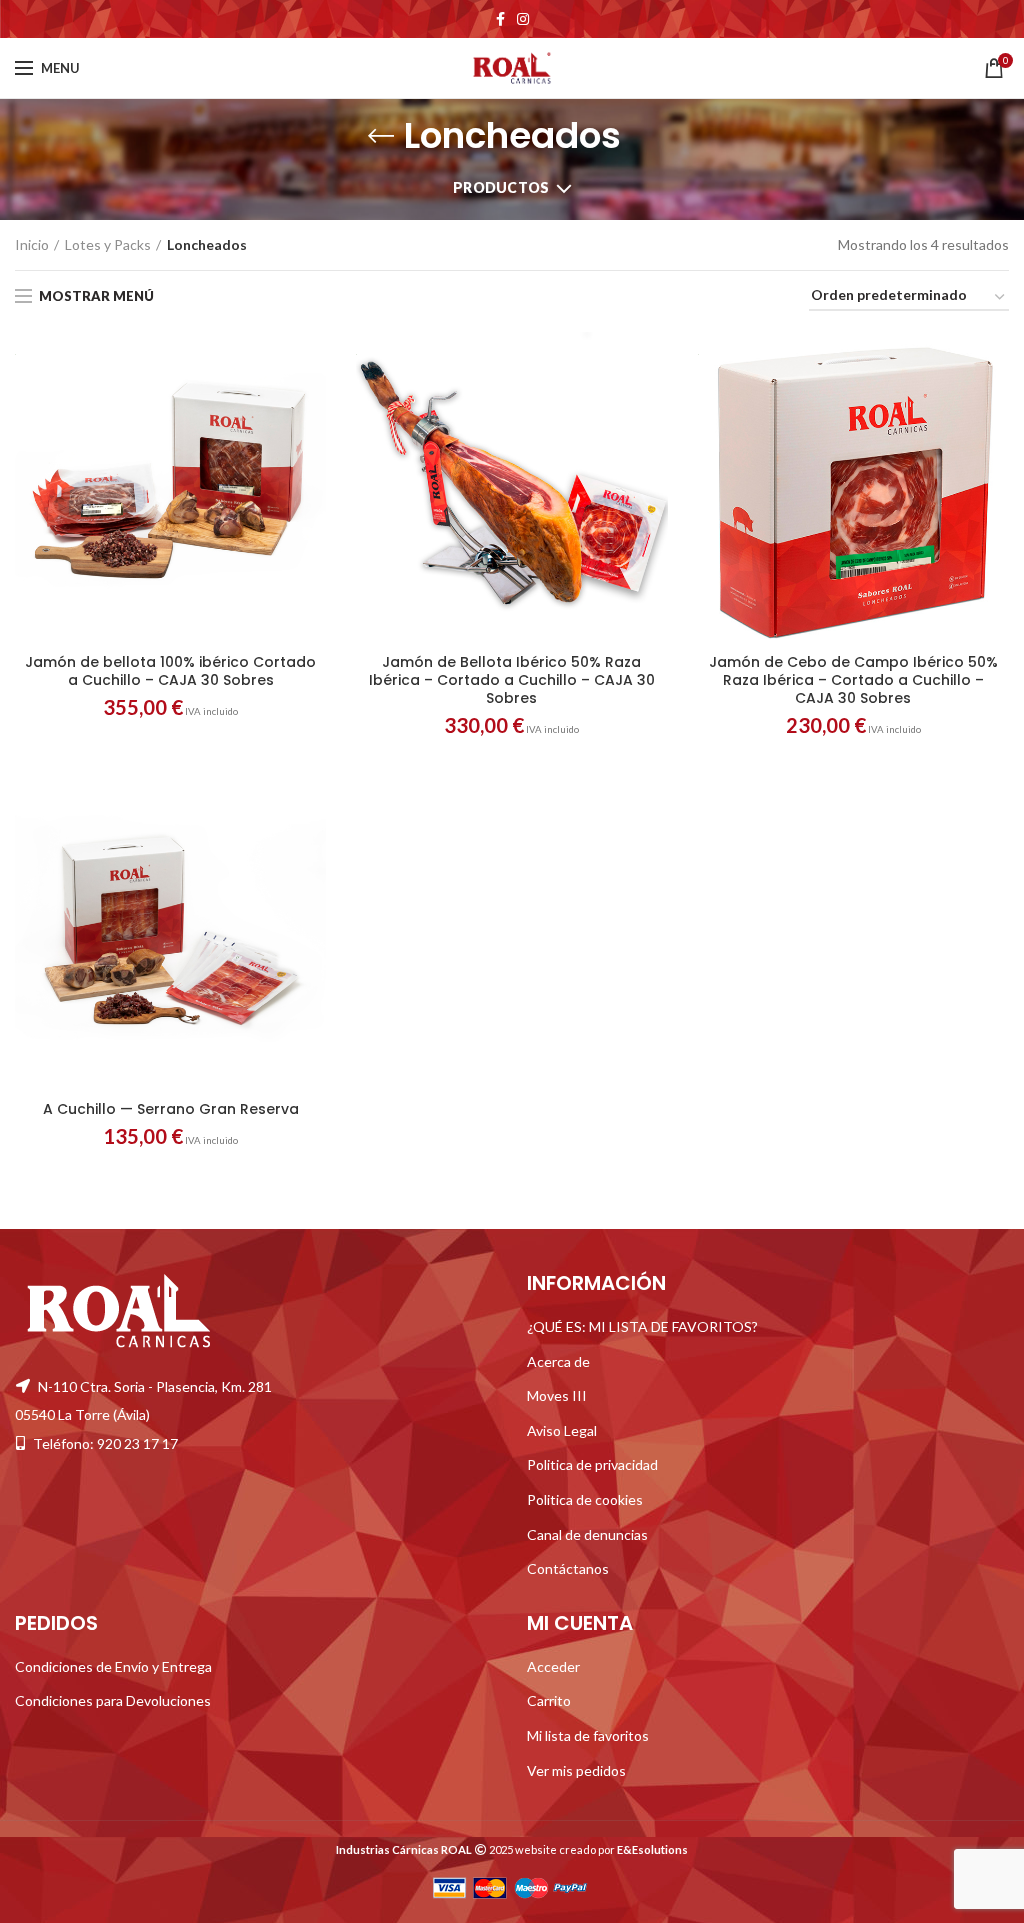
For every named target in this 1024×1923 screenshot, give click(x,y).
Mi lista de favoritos (588, 1735)
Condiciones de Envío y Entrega (113, 1666)
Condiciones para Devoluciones (113, 1700)
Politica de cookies (585, 1499)
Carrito (549, 1700)
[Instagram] (523, 19)
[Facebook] (500, 19)
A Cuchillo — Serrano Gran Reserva (171, 1109)
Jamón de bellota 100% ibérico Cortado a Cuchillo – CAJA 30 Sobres (170, 671)
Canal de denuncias (587, 1534)
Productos (501, 187)
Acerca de (558, 1361)
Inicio (32, 244)
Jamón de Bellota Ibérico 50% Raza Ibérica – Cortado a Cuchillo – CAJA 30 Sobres (512, 680)
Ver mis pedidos (576, 1770)
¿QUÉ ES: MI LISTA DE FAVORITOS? (642, 1326)
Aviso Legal (562, 1430)
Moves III (557, 1395)
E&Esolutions (652, 1849)
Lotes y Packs (108, 244)
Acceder (553, 1666)
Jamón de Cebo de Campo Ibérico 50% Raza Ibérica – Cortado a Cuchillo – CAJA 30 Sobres (853, 680)
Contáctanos (568, 1568)
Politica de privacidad (592, 1464)
